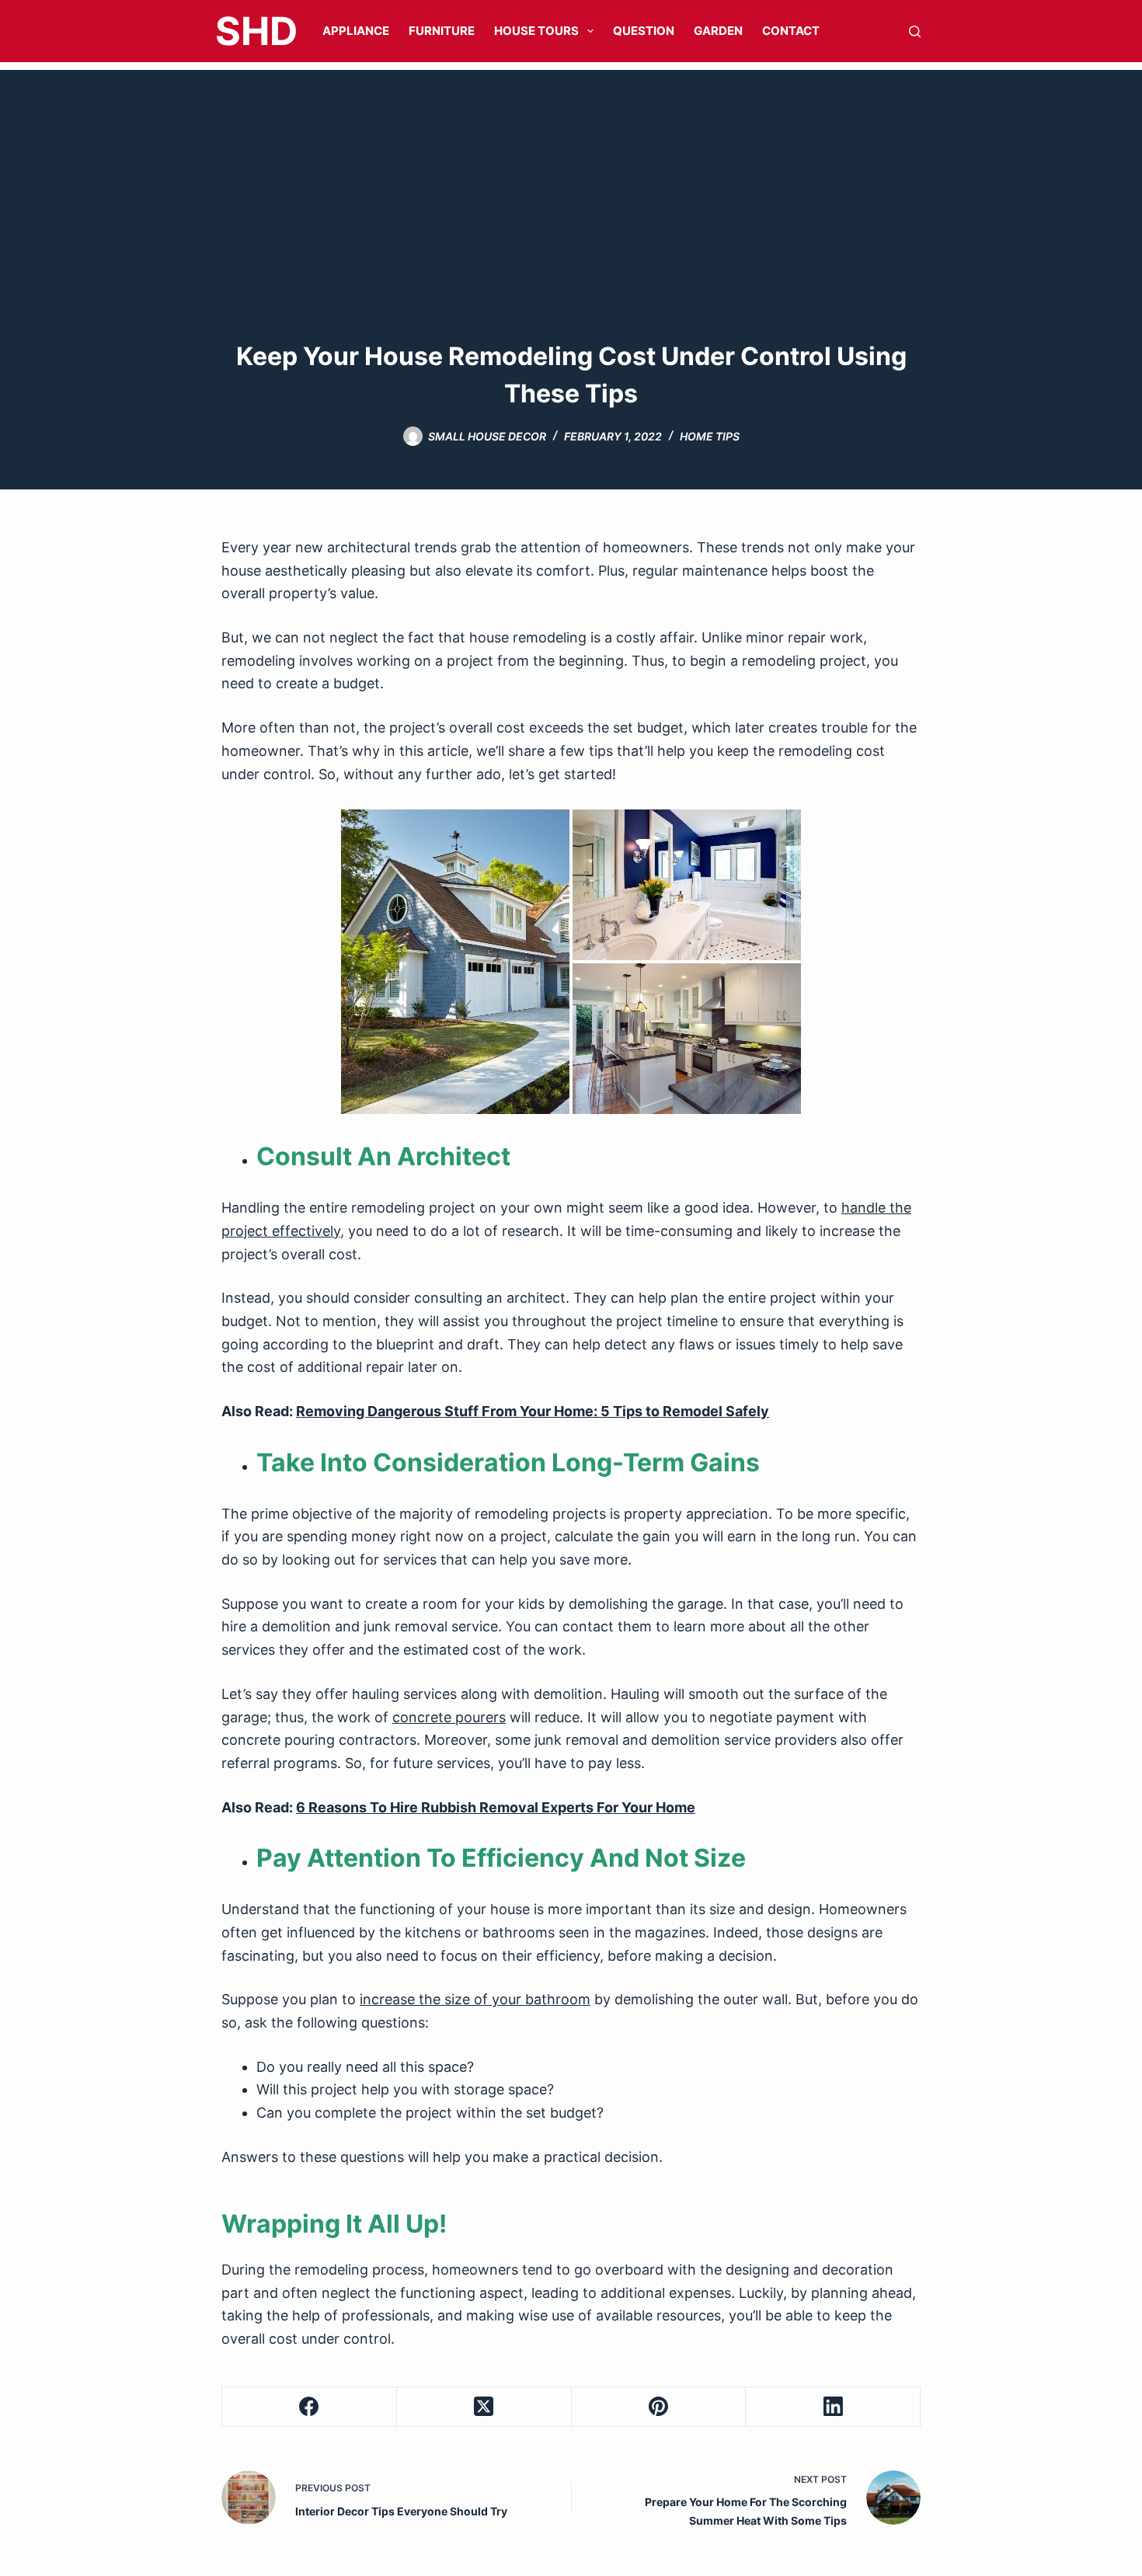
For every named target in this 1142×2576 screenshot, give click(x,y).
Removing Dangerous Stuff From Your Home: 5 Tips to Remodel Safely (533, 1411)
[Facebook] (310, 2407)
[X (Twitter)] (484, 2407)
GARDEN (718, 31)
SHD (256, 31)
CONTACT (791, 31)
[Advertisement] (571, 179)
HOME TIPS (710, 436)
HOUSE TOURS (536, 31)
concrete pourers (449, 1717)
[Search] (915, 31)
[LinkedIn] (833, 2407)
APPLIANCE (356, 31)
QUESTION (644, 31)
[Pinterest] (659, 2407)
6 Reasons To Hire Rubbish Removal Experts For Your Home (496, 1807)
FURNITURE (442, 31)
